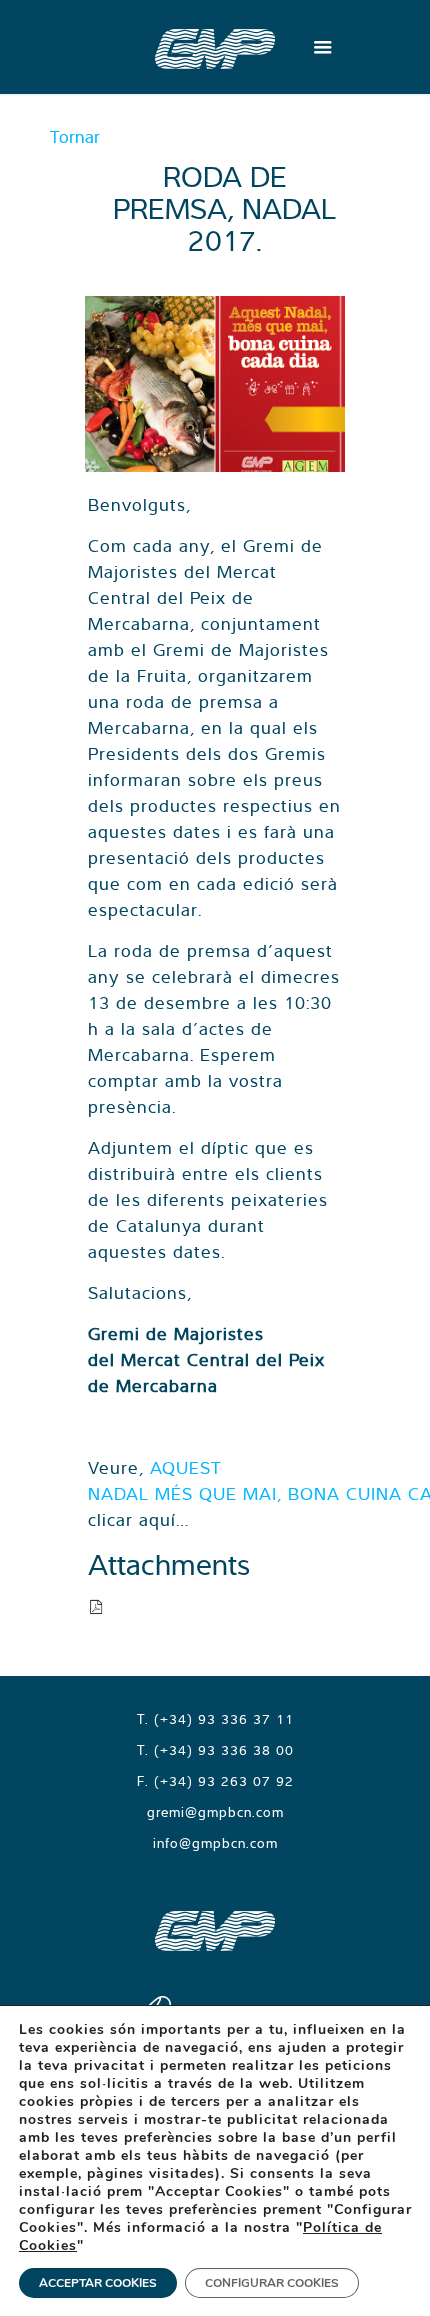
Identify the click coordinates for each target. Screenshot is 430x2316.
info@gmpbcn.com (215, 1843)
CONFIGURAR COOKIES (272, 2283)
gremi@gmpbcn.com (215, 1812)
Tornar (75, 136)
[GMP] (215, 47)
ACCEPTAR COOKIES (98, 2283)
